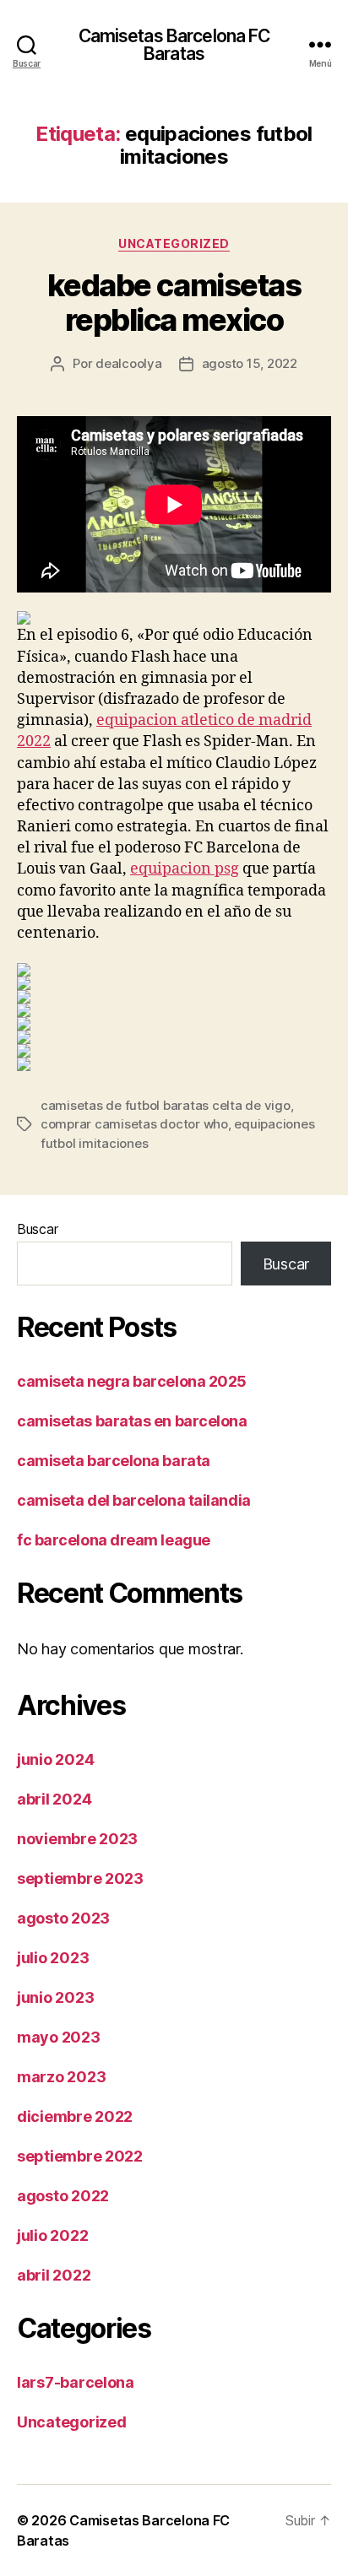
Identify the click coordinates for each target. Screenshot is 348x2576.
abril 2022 (54, 2275)
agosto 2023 (63, 1918)
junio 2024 (55, 1759)
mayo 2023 (59, 2037)
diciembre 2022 (75, 2116)
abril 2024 (54, 1799)
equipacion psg (185, 869)
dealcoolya (128, 363)
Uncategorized (174, 244)
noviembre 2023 (77, 1839)
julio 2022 (52, 2235)
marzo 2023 (61, 2077)
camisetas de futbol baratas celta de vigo (166, 1105)
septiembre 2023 (80, 1878)
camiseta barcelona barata (114, 1461)
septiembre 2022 (80, 2156)
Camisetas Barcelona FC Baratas (174, 45)
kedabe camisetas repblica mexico (174, 303)
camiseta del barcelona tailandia (134, 1500)
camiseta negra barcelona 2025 (132, 1381)
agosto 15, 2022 (250, 363)
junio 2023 (55, 1997)
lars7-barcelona (76, 2382)
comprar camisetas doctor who (134, 1124)
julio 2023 (53, 1958)
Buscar (37, 1229)
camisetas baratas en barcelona (132, 1421)
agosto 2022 (63, 2196)
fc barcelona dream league (114, 1540)
